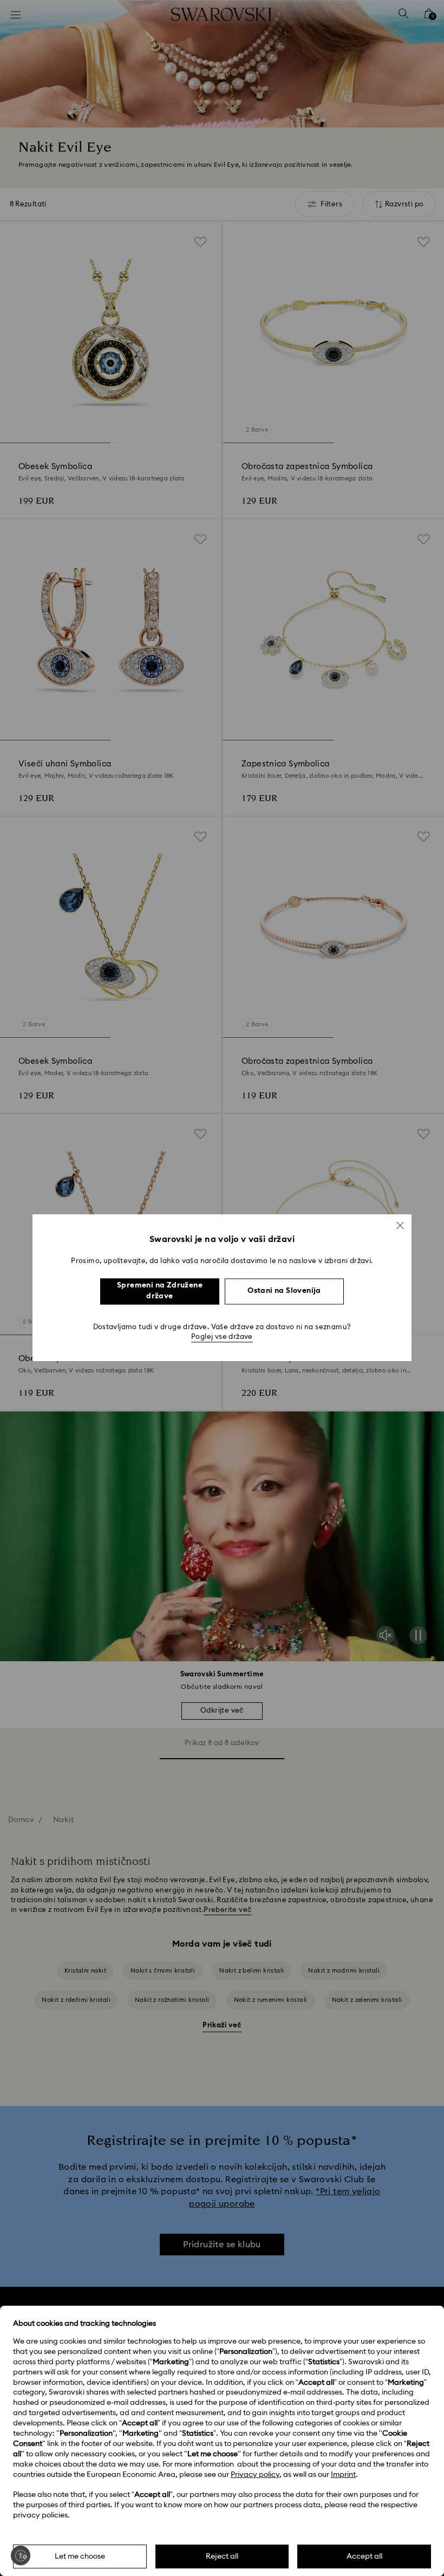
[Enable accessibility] (21, 2555)
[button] (400, 1225)
